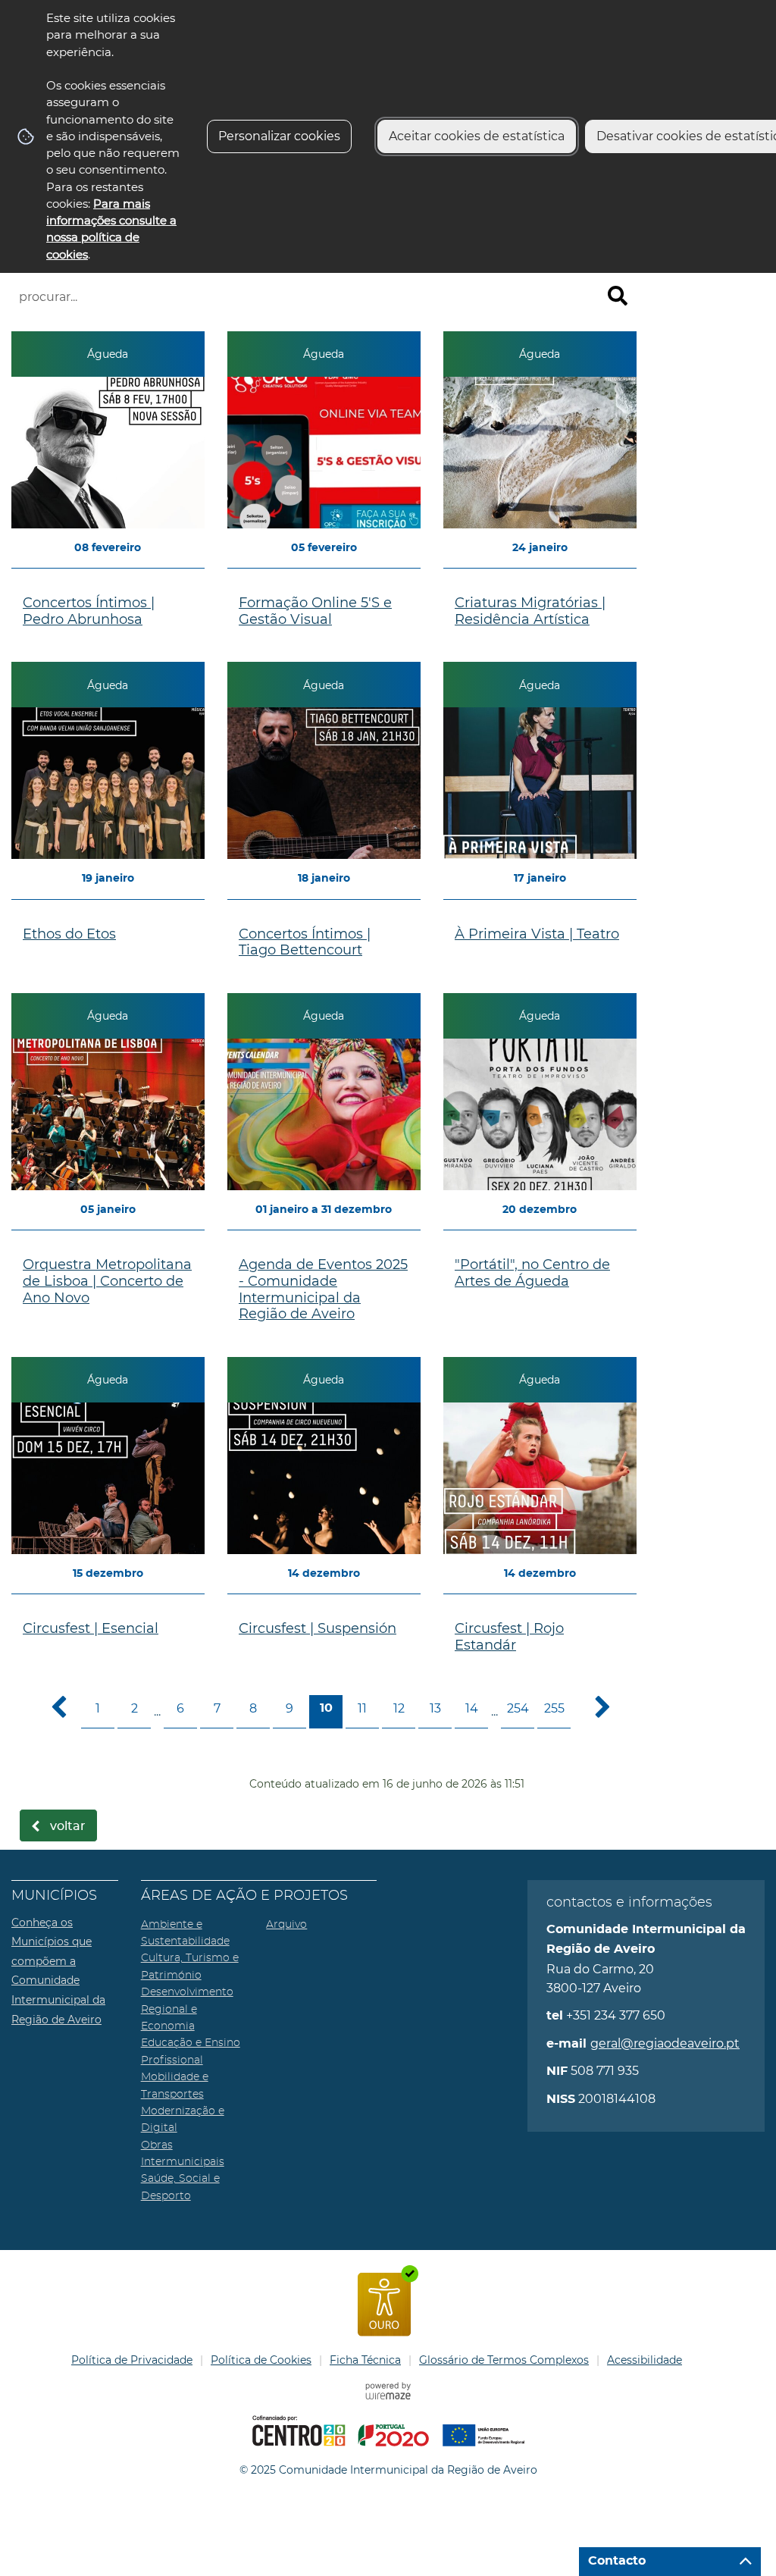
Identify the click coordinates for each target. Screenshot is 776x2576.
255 (554, 1708)
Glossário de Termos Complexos (504, 2360)
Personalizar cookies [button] (279, 136)
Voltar (68, 1826)
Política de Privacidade (132, 2360)
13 (435, 1708)
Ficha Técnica (365, 2360)
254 (518, 1708)
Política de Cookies (261, 2360)
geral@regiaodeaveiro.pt (665, 2043)
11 (362, 1708)
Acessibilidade (645, 2360)
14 (472, 1708)
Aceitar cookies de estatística (477, 136)
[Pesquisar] (618, 296)
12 (399, 1708)
